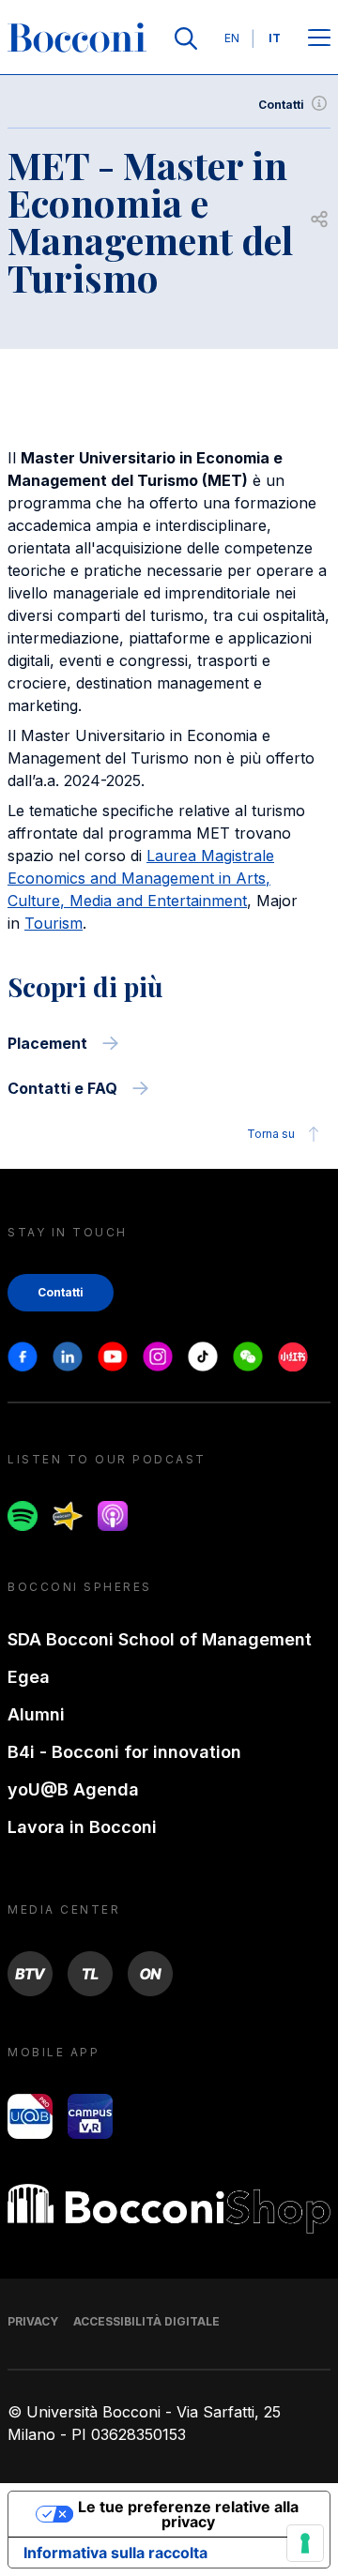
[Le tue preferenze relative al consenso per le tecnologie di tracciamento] (305, 2543)
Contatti (281, 105)
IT (275, 38)
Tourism (54, 923)
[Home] (77, 38)
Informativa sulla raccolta (115, 2553)
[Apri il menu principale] (319, 39)
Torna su (271, 1134)
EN (232, 38)
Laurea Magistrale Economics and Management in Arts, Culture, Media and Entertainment (141, 878)
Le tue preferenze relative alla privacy (188, 2514)
